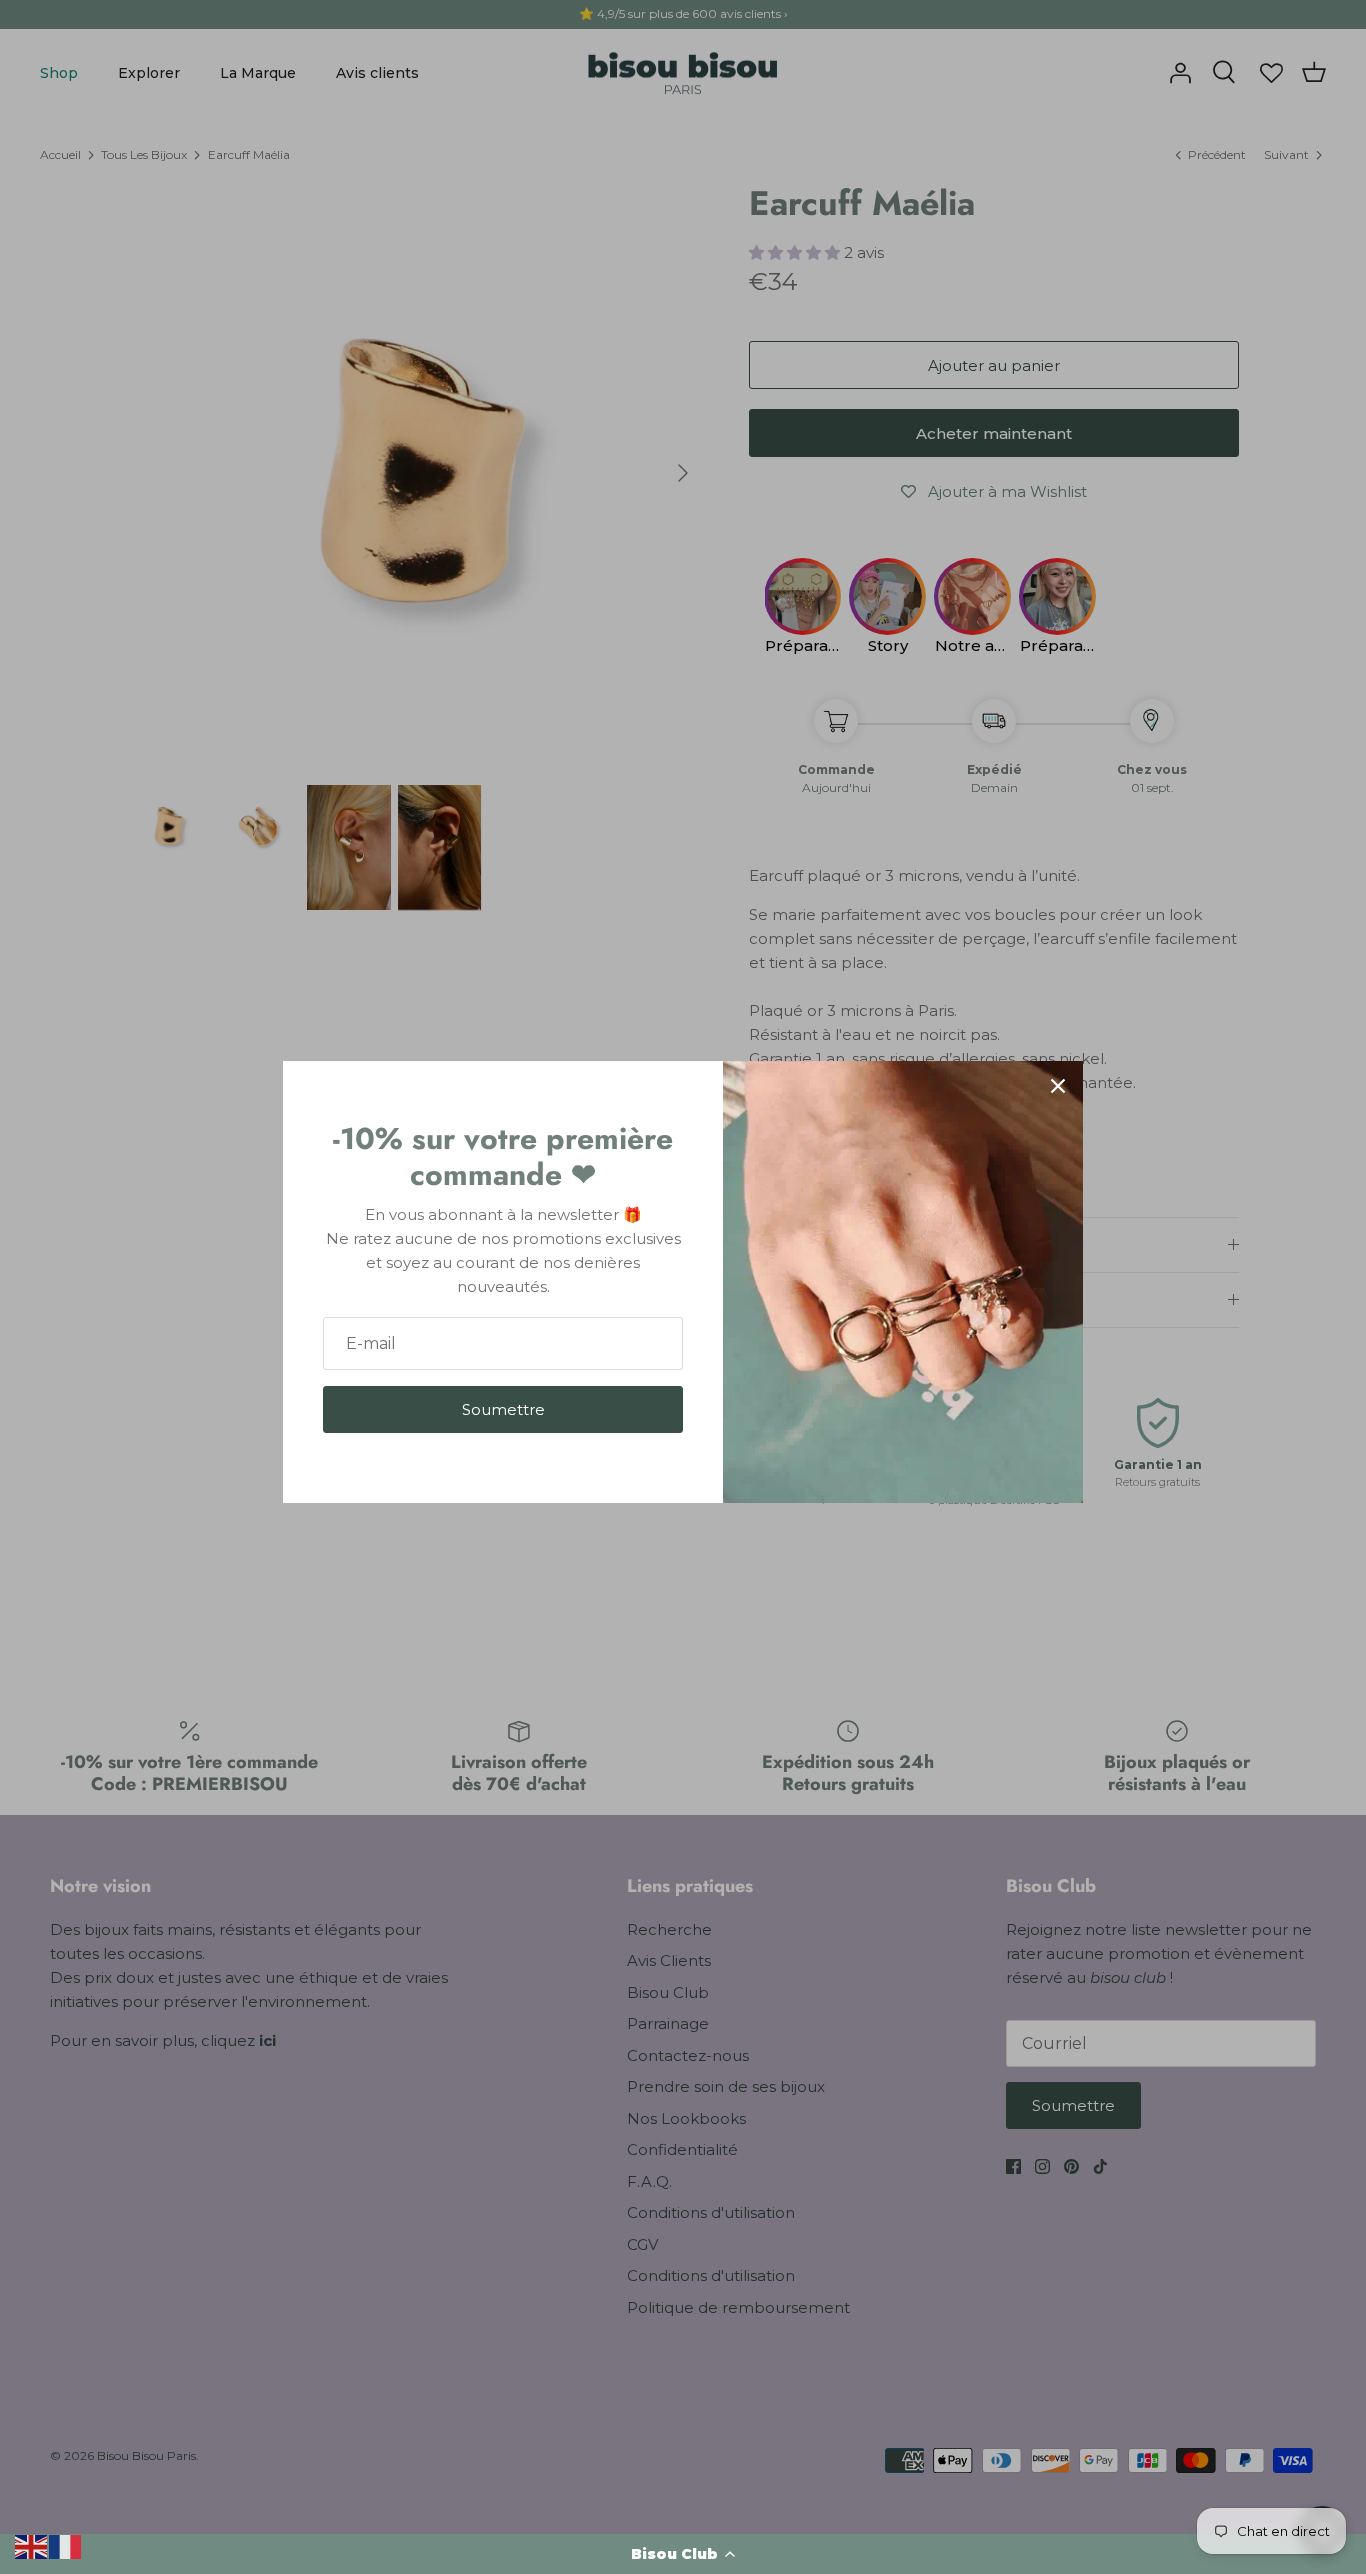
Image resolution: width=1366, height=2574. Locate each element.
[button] (683, 2554)
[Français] (66, 2545)
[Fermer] (1058, 1086)
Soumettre (503, 1409)
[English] (32, 2545)
